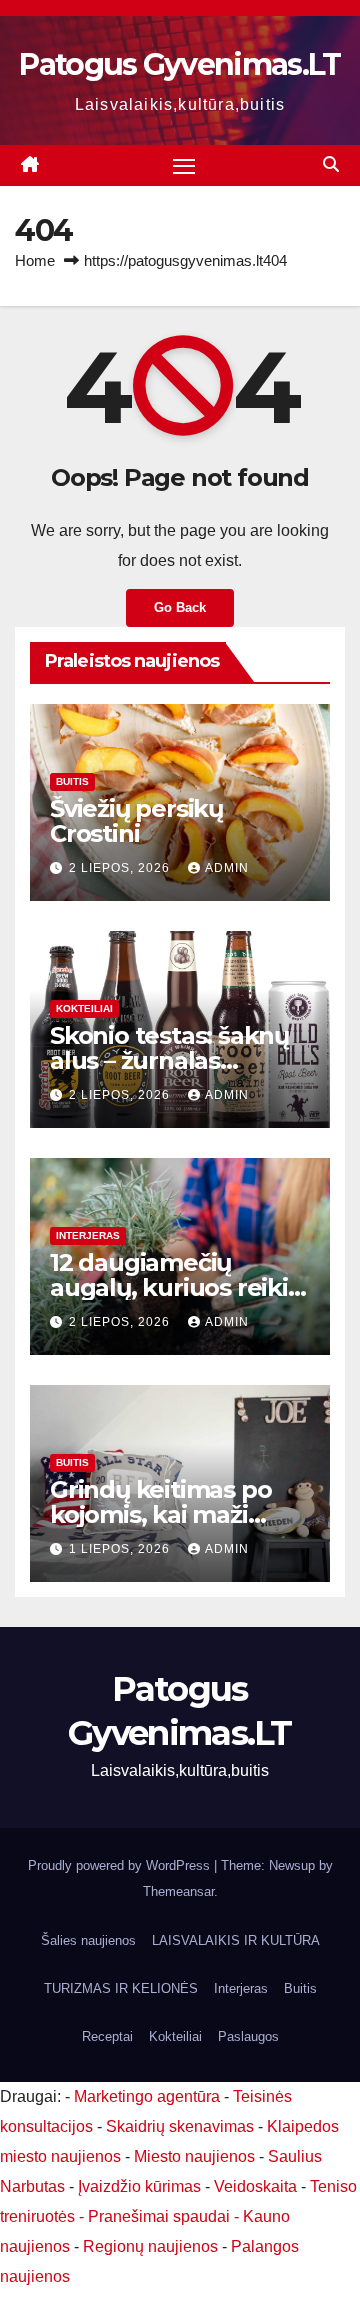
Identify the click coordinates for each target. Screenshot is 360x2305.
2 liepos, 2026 (121, 868)
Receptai (107, 2036)
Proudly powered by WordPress (121, 1865)
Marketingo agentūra (147, 2096)
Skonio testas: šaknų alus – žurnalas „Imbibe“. (169, 1060)
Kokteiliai (84, 1008)
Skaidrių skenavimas (180, 2126)
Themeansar (178, 1891)
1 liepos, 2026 (121, 1549)
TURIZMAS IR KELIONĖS (121, 1988)
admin (227, 868)
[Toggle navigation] (184, 166)
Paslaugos (248, 2036)
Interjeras (88, 1235)
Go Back (180, 607)
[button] (331, 164)
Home (35, 260)
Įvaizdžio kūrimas (139, 2186)
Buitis (72, 781)
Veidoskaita (255, 2186)
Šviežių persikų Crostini (136, 821)
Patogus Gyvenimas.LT (179, 64)
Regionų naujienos (150, 2246)
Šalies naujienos (88, 1940)
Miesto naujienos (194, 2156)
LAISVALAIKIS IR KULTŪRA (236, 1940)
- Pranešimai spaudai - (161, 2216)
